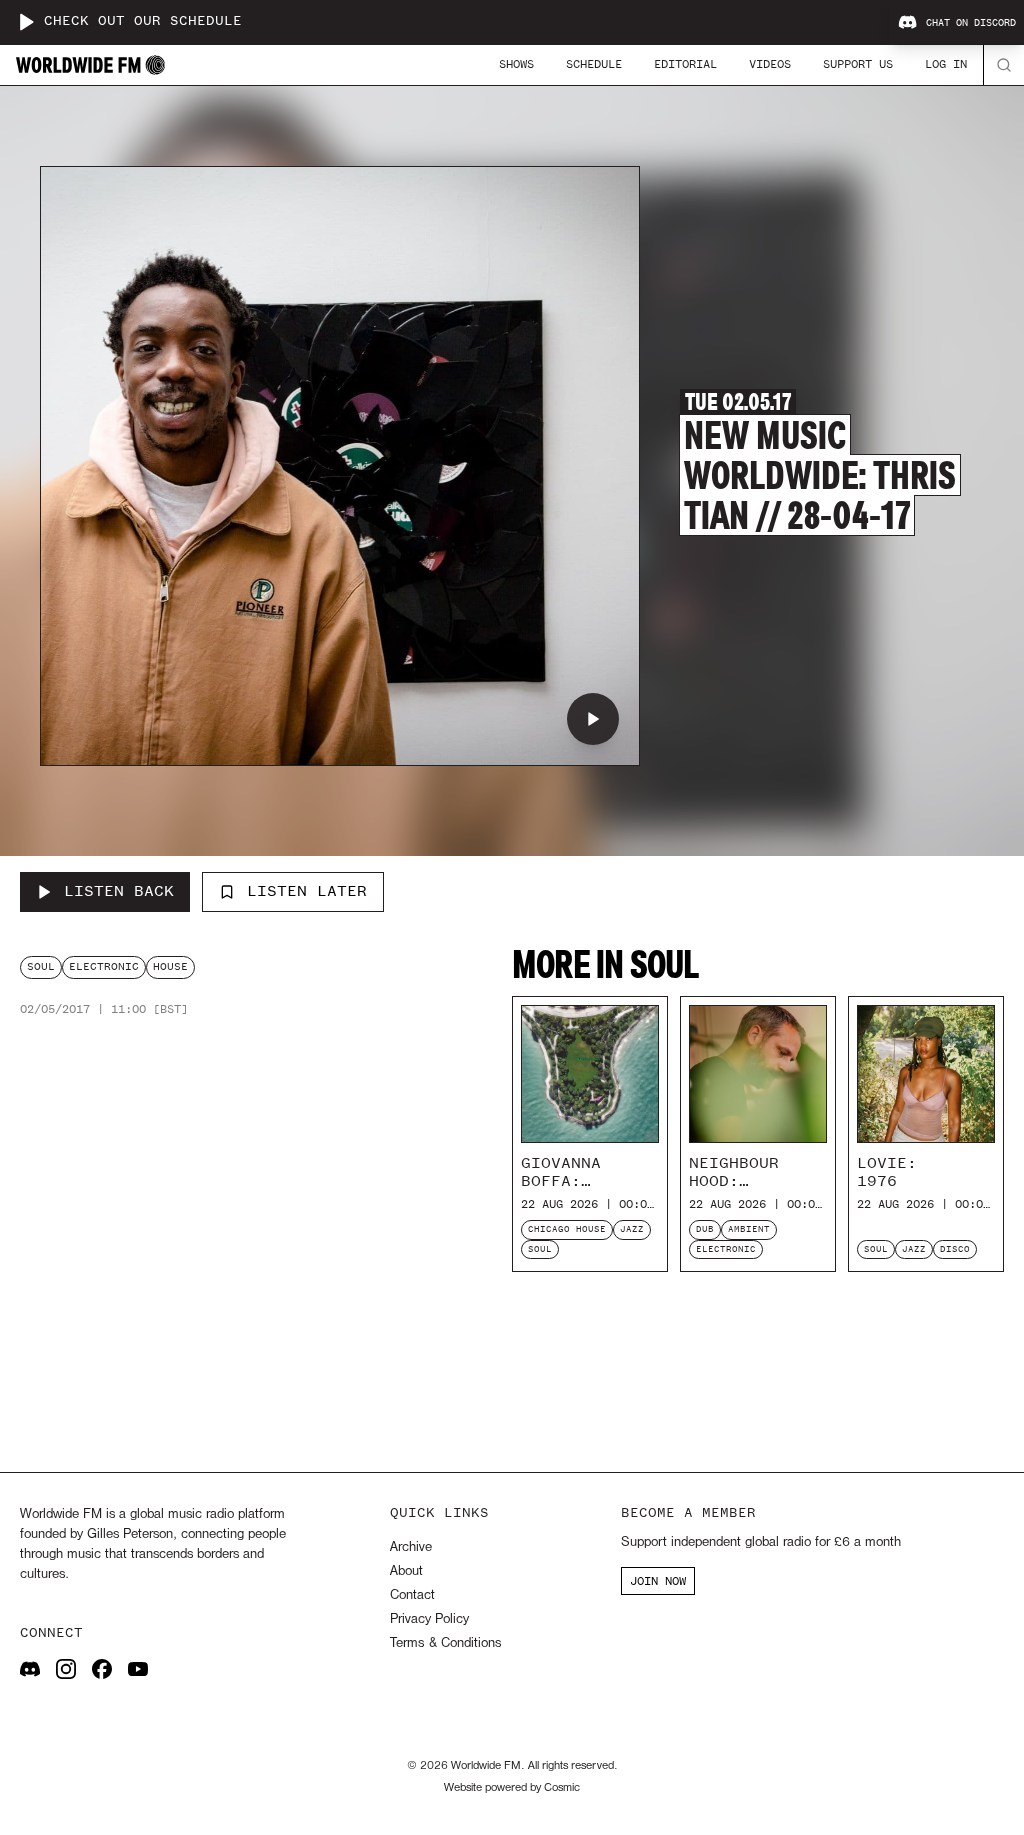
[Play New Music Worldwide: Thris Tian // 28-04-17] (593, 719)
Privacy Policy (429, 1619)
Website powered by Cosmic (512, 1788)
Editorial (685, 64)
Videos (770, 64)
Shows (516, 64)
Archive (411, 1547)
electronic (104, 966)
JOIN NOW (658, 1581)
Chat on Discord (971, 23)
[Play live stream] (26, 22)
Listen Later (307, 891)
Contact (412, 1595)
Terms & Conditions (445, 1643)
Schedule (594, 64)
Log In (946, 64)
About (406, 1571)
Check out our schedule (143, 21)
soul (41, 966)
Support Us (858, 64)
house (170, 966)
